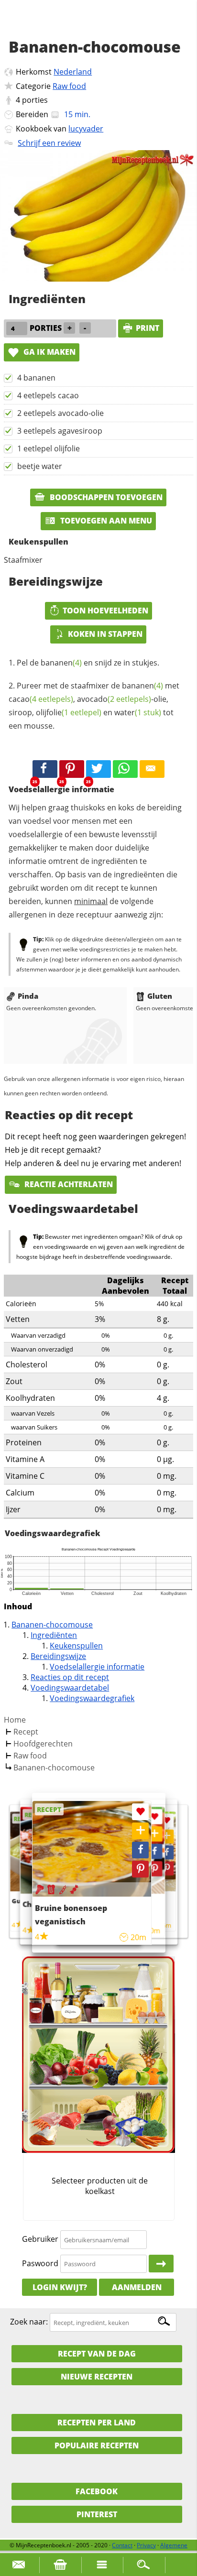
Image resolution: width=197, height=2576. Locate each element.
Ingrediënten (54, 1635)
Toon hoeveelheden (105, 611)
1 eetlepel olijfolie (49, 448)
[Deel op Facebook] (167, 1852)
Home (15, 1720)
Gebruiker (40, 2239)
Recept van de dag (97, 2354)
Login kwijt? (60, 2287)
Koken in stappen (105, 634)
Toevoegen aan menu (105, 521)
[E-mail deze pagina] (152, 769)
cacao (41, 699)
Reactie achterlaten (68, 1184)
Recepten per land (97, 2423)
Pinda (28, 996)
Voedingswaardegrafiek (92, 1698)
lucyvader (86, 129)
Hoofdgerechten (43, 1744)
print (148, 328)
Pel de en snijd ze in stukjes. (88, 663)
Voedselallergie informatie (97, 1667)
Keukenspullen (76, 1646)
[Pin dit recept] (72, 769)
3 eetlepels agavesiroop (60, 431)
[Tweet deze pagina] (98, 769)
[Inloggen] (161, 2264)
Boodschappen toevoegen (105, 497)
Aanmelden (137, 2287)
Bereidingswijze (58, 1656)
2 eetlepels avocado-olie (60, 413)
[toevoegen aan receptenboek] (167, 1837)
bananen (61, 663)
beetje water (40, 466)
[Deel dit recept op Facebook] (45, 769)
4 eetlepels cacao (48, 395)
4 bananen (36, 378)
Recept (26, 1732)
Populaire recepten (97, 2445)
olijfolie (69, 712)
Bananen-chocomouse (52, 1625)
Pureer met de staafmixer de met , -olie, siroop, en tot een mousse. (94, 706)
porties (35, 100)
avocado (114, 699)
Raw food (69, 86)
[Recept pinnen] (167, 1869)
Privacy (146, 2545)
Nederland (73, 72)
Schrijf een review (49, 143)
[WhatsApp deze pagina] (125, 769)
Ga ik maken (49, 352)
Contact (122, 2545)
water (138, 712)
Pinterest (97, 2514)
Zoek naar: (29, 2322)
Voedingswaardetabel (70, 1688)
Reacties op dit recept (70, 1677)
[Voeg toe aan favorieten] (167, 1821)
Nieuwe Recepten (97, 2377)
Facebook (97, 2491)
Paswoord (40, 2263)
